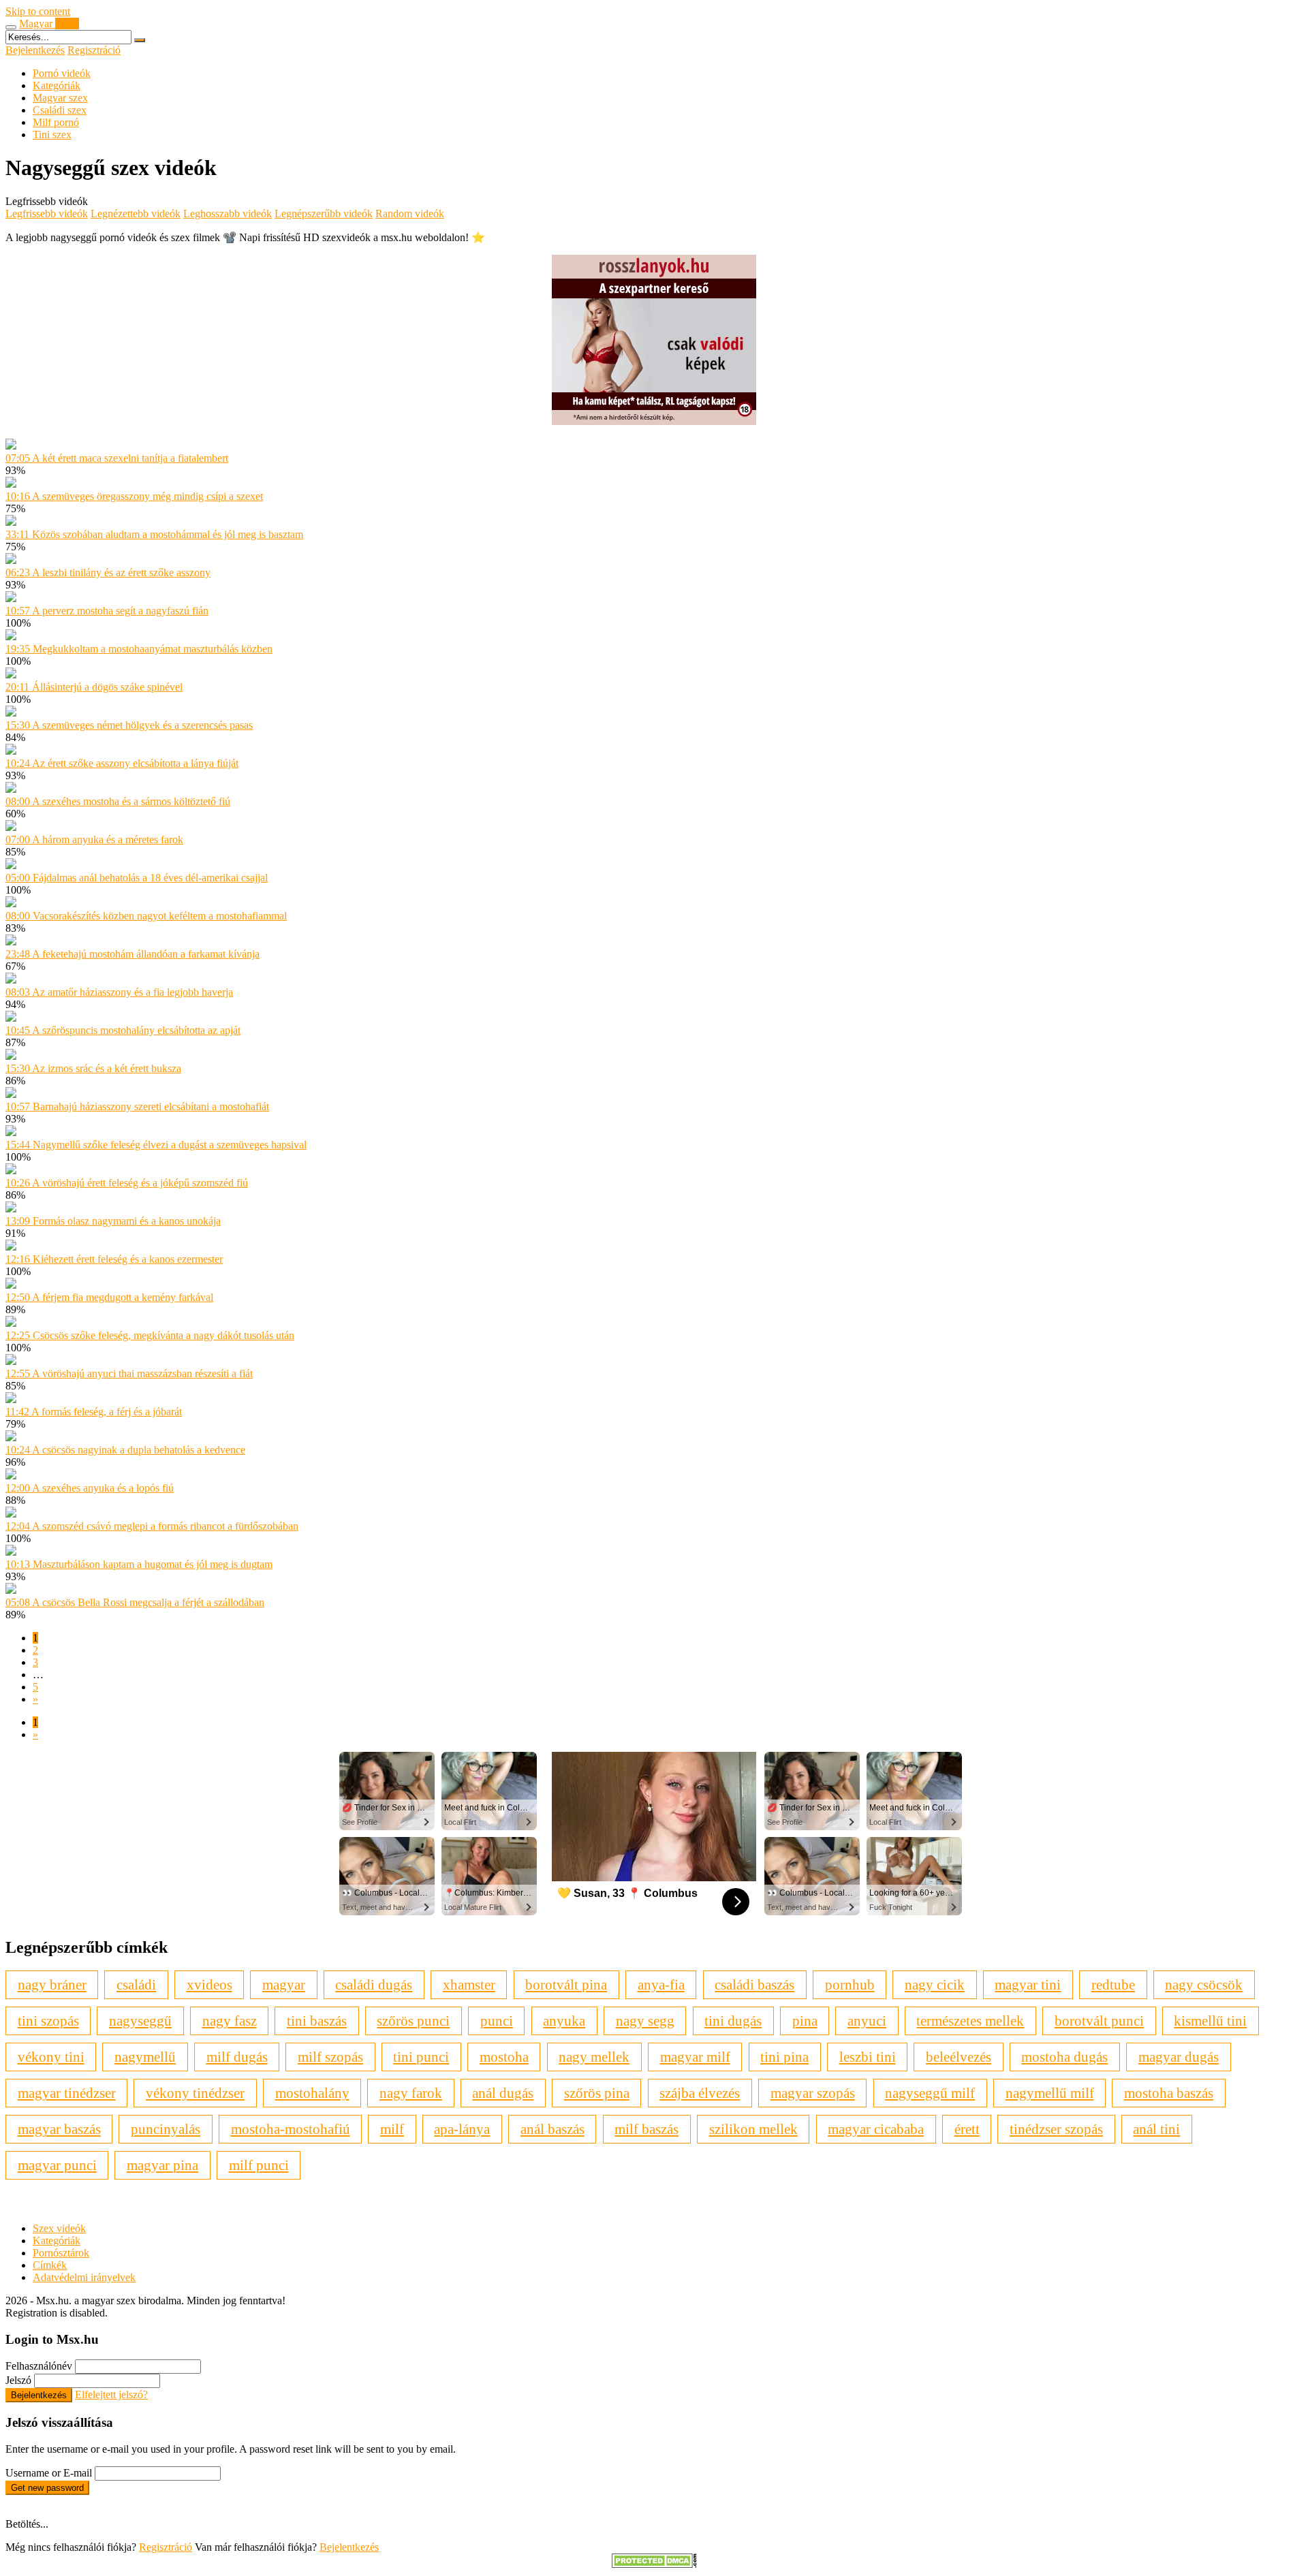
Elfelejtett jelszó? (111, 2394)
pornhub (850, 1984)
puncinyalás (166, 2129)
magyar (284, 1984)
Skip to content (38, 11)
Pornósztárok (61, 2253)
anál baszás (552, 2129)
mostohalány (312, 2093)
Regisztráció (94, 50)
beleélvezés (959, 2057)
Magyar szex (60, 98)
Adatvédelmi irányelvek (84, 2277)
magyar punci (57, 2165)
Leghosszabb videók (228, 214)
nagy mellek (594, 2057)
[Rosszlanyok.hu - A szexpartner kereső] (654, 421)
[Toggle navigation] (11, 27)
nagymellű (145, 2057)
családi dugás (374, 1984)
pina (805, 2021)
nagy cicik (935, 1984)
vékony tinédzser (195, 2093)
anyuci (867, 2021)
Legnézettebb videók (136, 214)
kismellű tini (1210, 2021)
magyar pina (162, 2165)
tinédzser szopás (1056, 2129)
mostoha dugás (1064, 2057)
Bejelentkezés (35, 50)
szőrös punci (413, 2021)
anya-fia (661, 1984)
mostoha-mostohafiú (291, 2129)
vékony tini (51, 2057)
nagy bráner (52, 1984)
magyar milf (695, 2057)
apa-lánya (462, 2129)
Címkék (50, 2265)
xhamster (469, 1984)
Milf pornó (56, 122)
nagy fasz (230, 2021)
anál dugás (503, 2093)
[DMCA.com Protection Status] (654, 2564)
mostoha (504, 2057)
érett (967, 2129)
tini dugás (733, 2021)
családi (136, 1984)
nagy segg (645, 2021)
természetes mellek (970, 2021)
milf (392, 2129)
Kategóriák (57, 85)
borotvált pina (566, 1984)
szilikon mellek (753, 2129)
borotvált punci (1099, 2021)
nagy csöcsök (1204, 1984)
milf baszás (647, 2129)
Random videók (410, 214)
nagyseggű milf (930, 2093)
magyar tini (1028, 1984)
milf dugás (237, 2057)
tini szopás (48, 2021)
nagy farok (411, 2093)
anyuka (564, 2021)
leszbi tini (868, 2057)
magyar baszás (59, 2129)
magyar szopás (813, 2093)
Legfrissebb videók (47, 214)
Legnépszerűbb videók (324, 214)
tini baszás (317, 2021)
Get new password (47, 2488)
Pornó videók (62, 73)
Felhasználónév (39, 2366)
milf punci (259, 2165)
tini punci (421, 2057)
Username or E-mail (49, 2473)
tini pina (784, 2057)
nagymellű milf (1050, 2093)
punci (497, 2021)
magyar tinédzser (67, 2093)
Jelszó (18, 2380)
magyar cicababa (876, 2129)
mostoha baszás (1169, 2093)
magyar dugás (1179, 2057)
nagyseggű (140, 2021)
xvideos (209, 1984)
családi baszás (754, 1984)
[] (140, 40)
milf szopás (330, 2057)
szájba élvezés (700, 2093)
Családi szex (60, 110)
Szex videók (59, 2228)
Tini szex (52, 135)
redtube (1113, 1984)
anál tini (1156, 2129)
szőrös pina (597, 2093)
